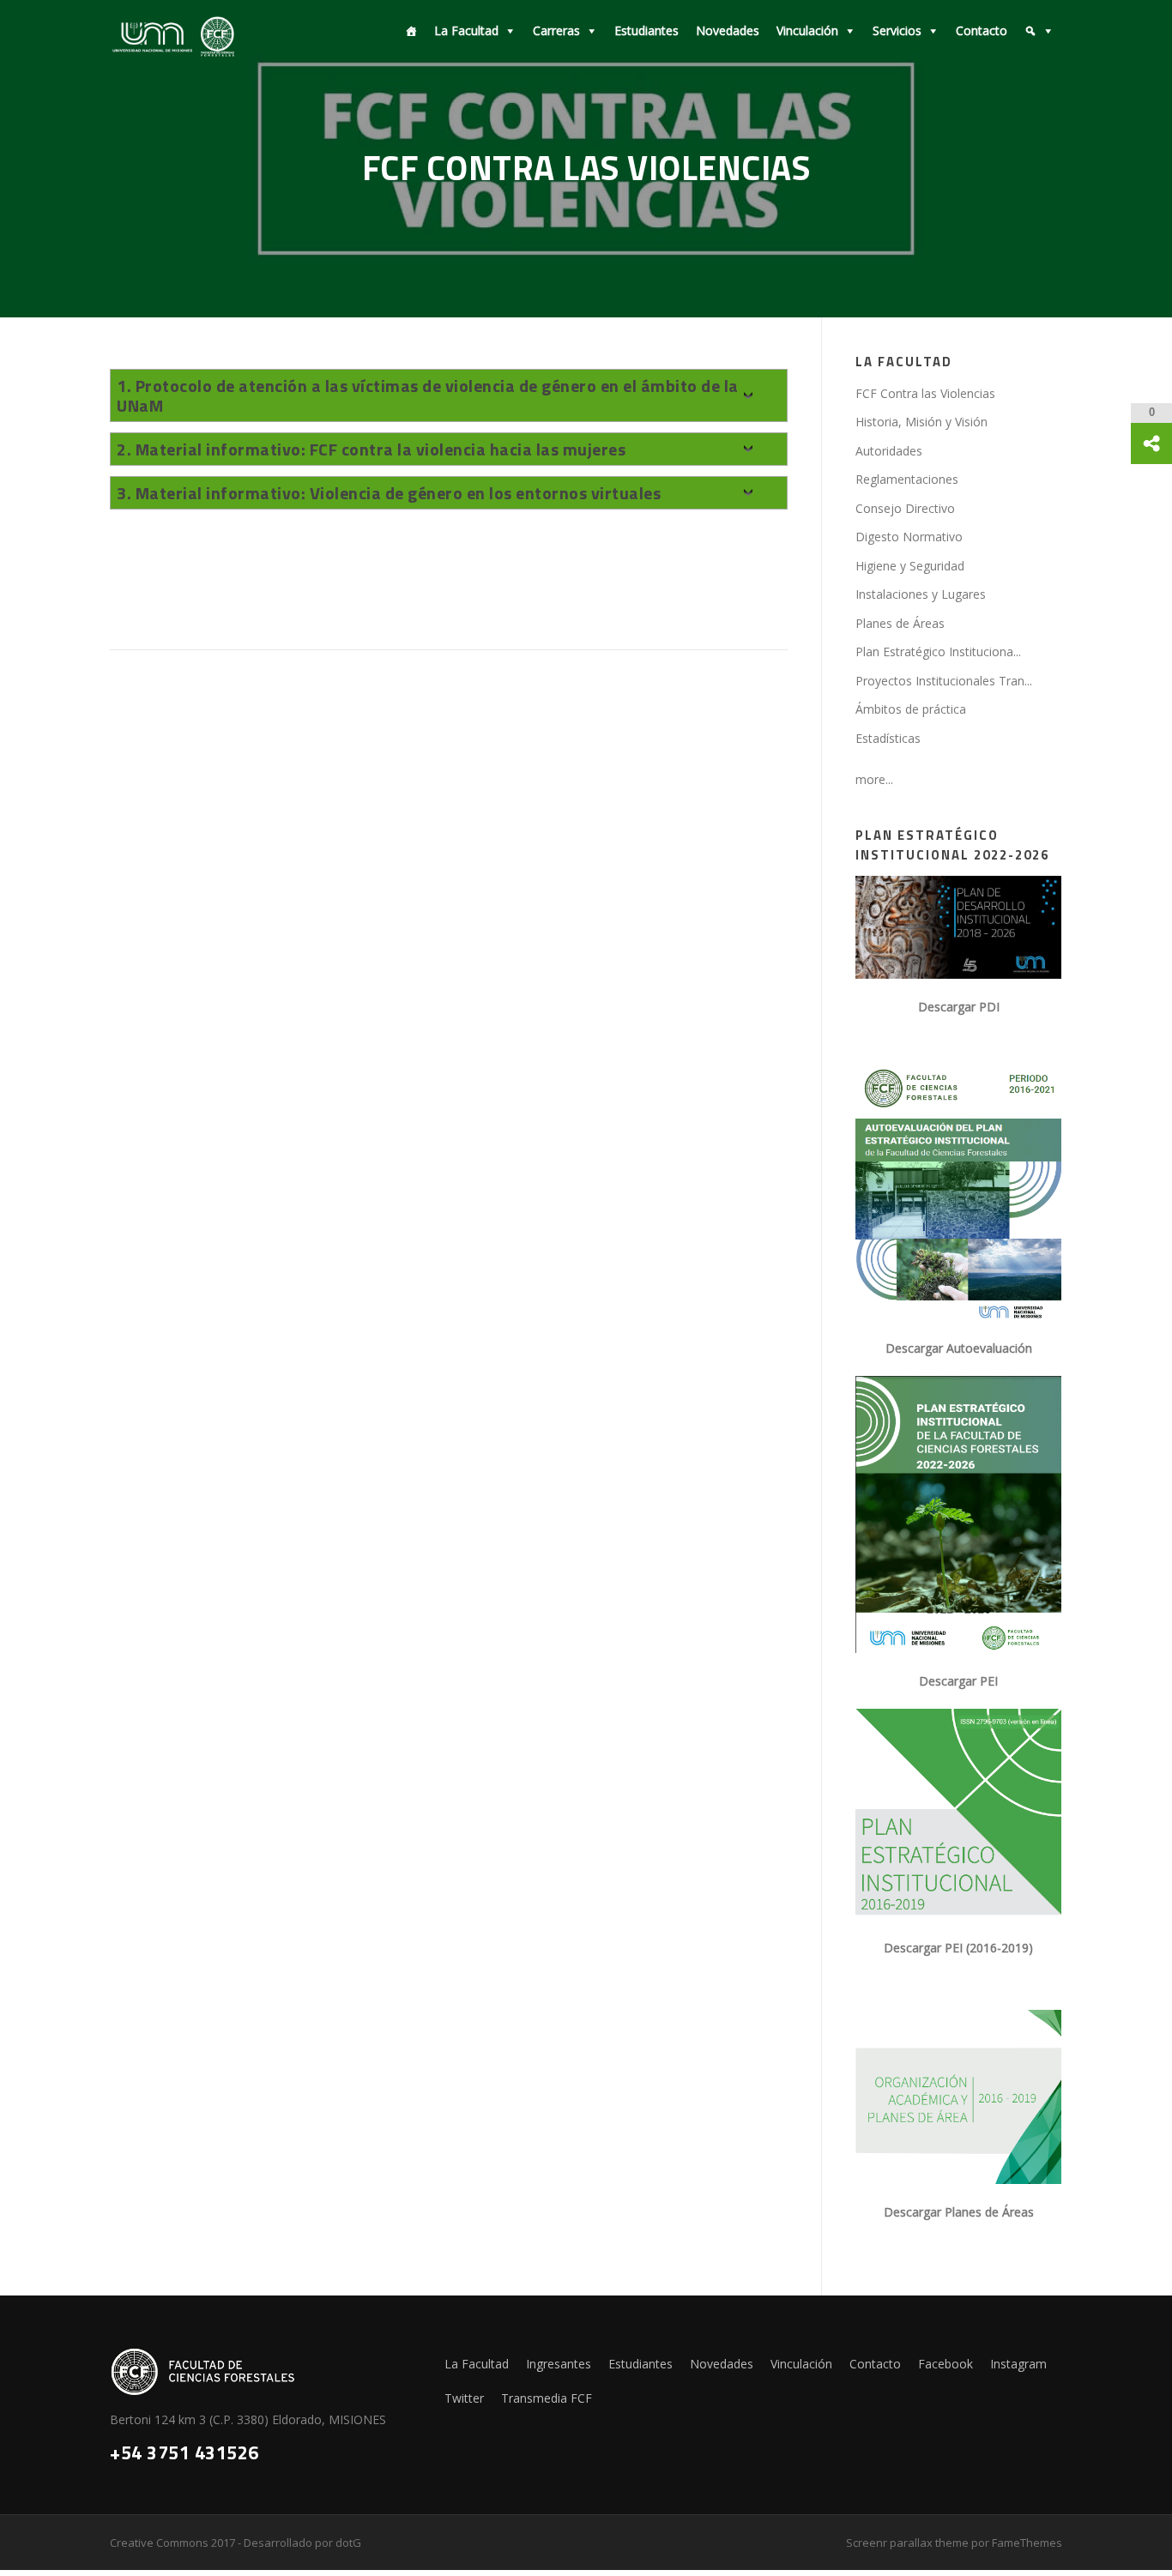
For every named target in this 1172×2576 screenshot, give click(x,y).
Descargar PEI (958, 1681)
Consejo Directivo (905, 508)
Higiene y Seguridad (910, 566)
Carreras (556, 30)
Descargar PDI (959, 1007)
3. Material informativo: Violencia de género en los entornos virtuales (389, 493)
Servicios (897, 30)
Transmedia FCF (547, 2398)
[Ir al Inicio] (407, 31)
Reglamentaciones (907, 479)
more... (874, 779)
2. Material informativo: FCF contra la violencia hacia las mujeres (371, 449)
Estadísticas (888, 738)
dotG (348, 2543)
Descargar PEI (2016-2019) (958, 1948)
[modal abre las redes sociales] (1151, 443)
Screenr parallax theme (907, 2543)
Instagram (1018, 2364)
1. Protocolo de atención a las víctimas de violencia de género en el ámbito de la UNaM (428, 395)
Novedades (728, 30)
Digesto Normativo (909, 537)
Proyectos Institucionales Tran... (944, 681)
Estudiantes (646, 30)
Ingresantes (559, 2364)
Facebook (945, 2364)
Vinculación (807, 30)
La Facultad (466, 30)
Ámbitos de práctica (911, 709)
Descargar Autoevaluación (959, 1348)
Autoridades (889, 451)
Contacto (982, 30)
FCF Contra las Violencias (925, 393)
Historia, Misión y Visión (921, 422)
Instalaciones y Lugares (921, 594)
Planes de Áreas (900, 623)
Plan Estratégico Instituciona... (938, 652)
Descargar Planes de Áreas (959, 2212)
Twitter (464, 2398)
